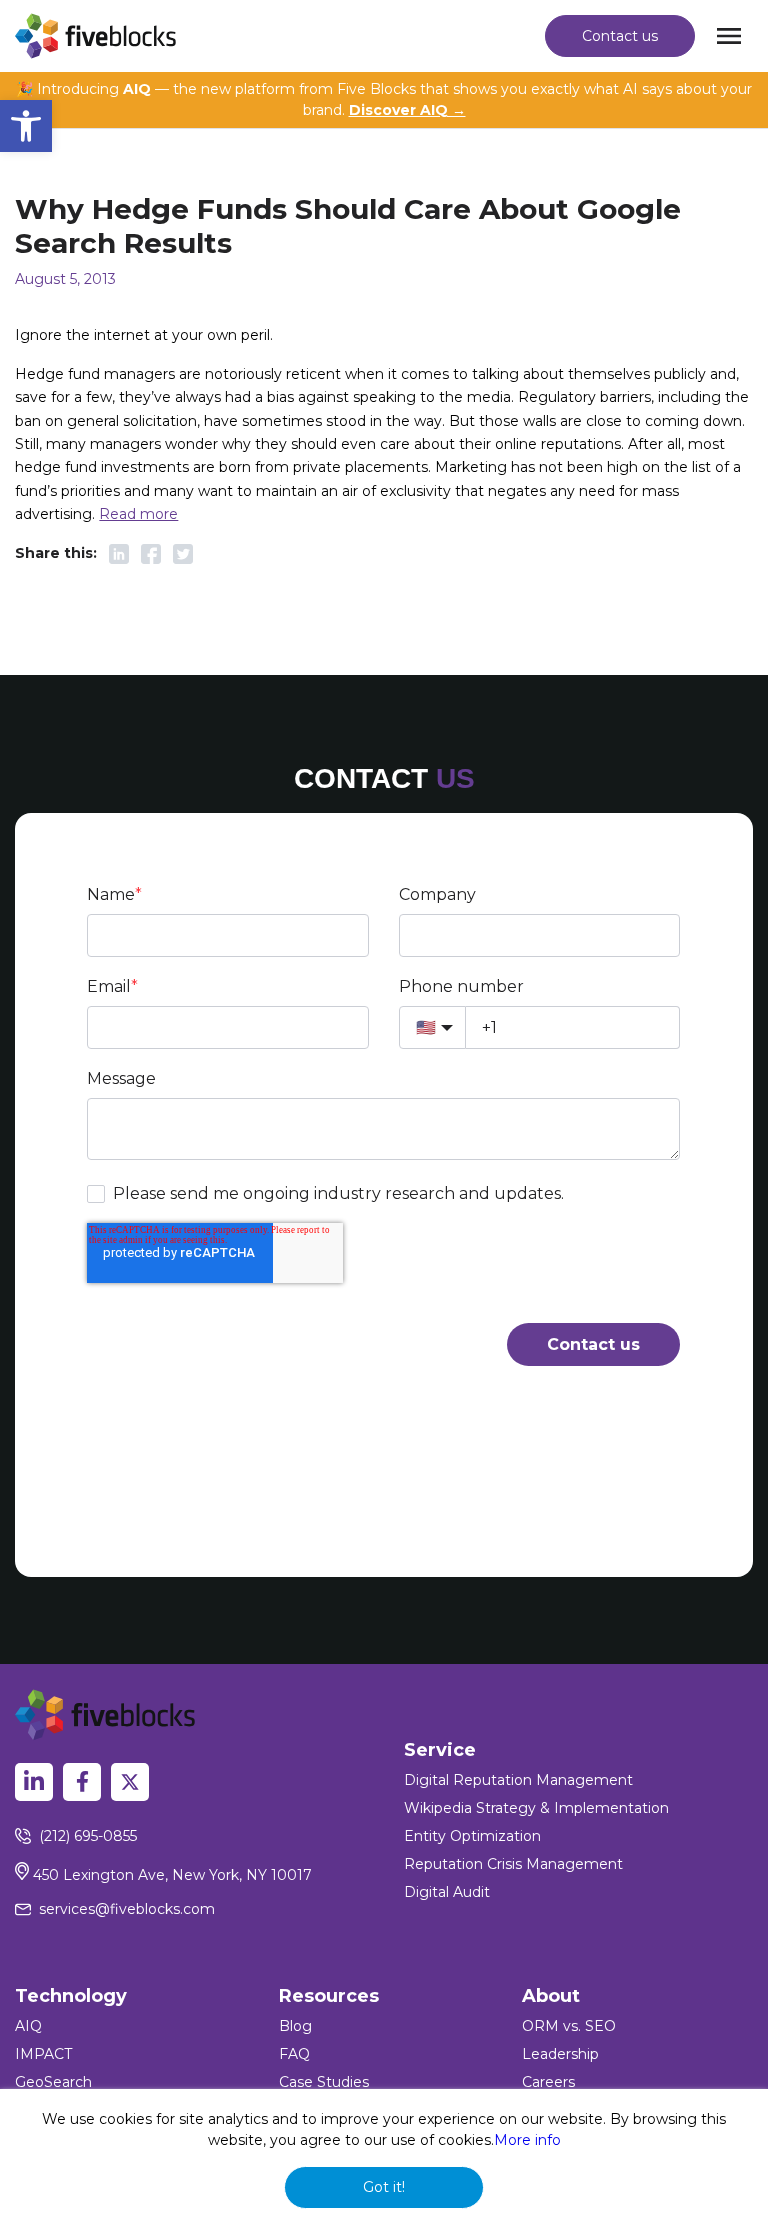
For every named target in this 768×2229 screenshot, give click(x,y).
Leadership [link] (560, 2054)
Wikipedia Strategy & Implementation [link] (536, 1808)
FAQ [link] (294, 2054)
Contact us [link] (620, 36)
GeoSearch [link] (53, 2082)
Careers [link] (548, 2082)
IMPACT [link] (43, 2054)
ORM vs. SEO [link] (569, 2026)
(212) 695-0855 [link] (88, 1836)
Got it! (384, 2187)
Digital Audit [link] (447, 1892)
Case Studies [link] (324, 2082)
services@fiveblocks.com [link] (127, 1909)
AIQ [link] (28, 2026)
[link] (26, 126)
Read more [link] (138, 514)
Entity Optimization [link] (472, 1836)
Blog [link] (295, 2026)
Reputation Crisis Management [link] (513, 1864)
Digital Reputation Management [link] (518, 1780)
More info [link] (527, 2140)
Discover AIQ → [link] (407, 110)
